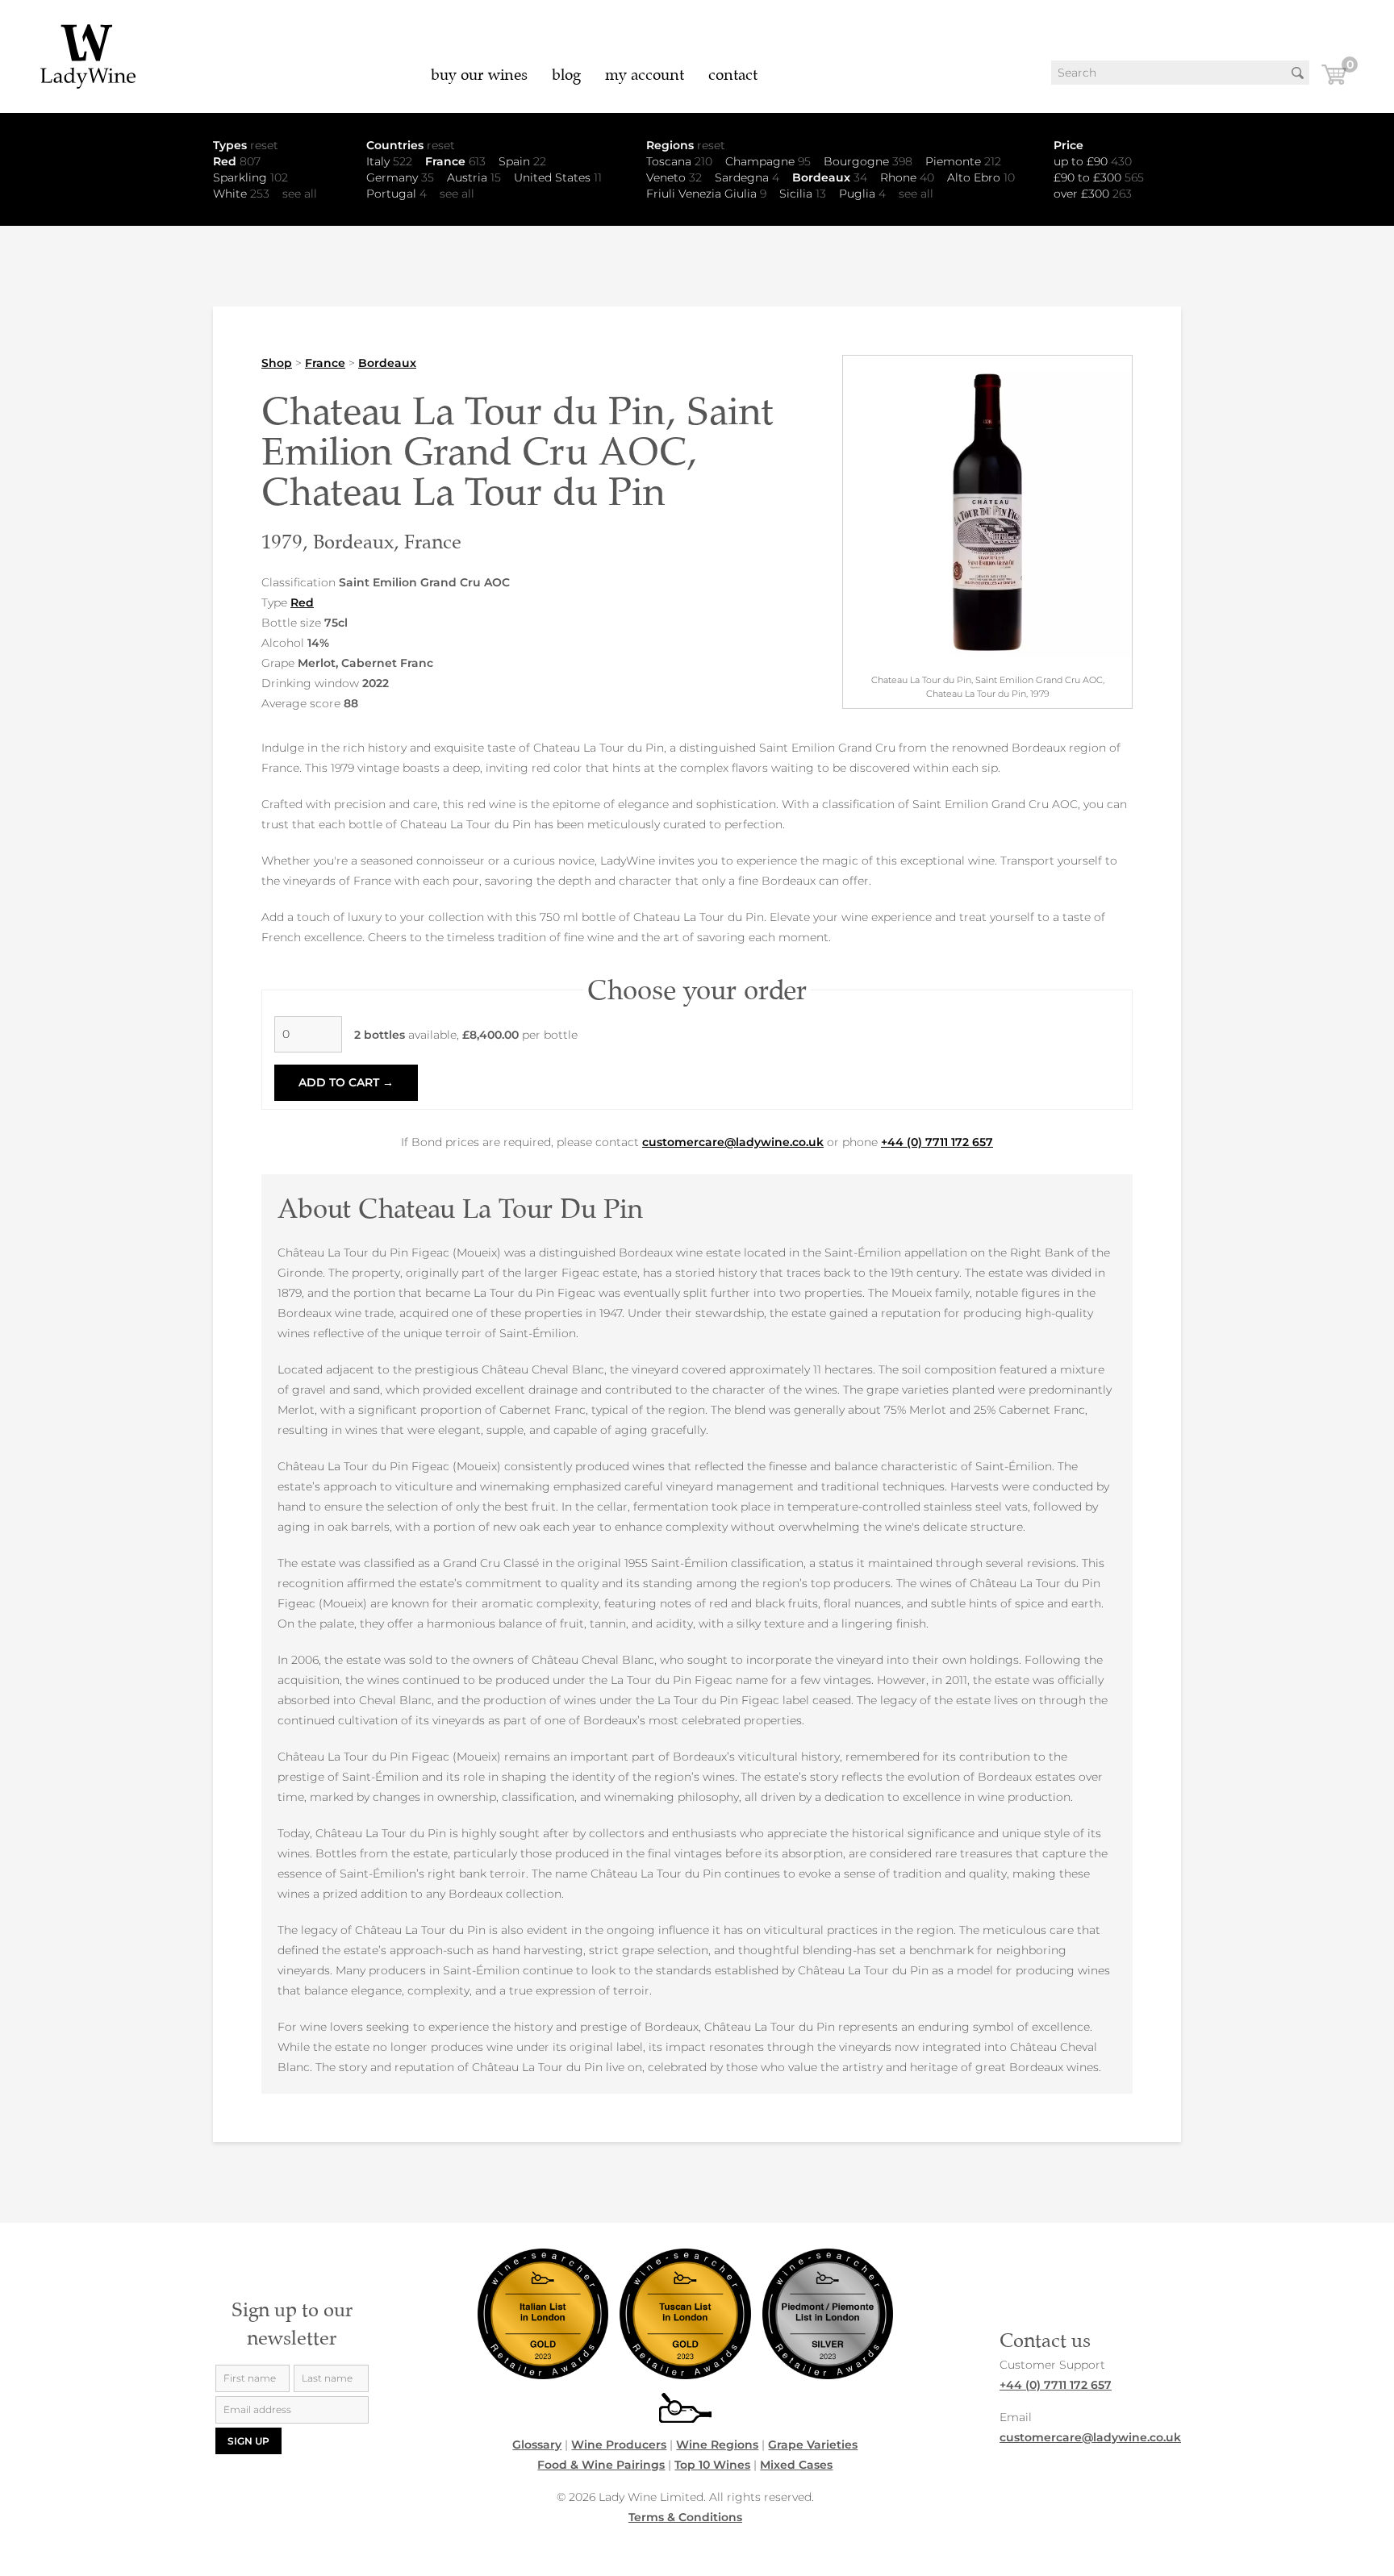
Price (1068, 145)
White (241, 194)
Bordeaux (830, 177)
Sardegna (747, 177)
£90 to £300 (1099, 177)
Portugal (396, 194)
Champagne (768, 161)
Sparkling (250, 177)
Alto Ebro (981, 177)
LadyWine (89, 56)
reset (264, 145)
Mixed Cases (796, 2465)
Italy (389, 161)
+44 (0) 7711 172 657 (937, 1142)
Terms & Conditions (685, 2517)
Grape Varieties (813, 2445)
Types (246, 145)
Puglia (862, 194)
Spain (522, 161)
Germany (400, 177)
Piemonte (963, 161)
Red (237, 161)
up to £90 (1093, 161)
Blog (566, 75)
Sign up (248, 2441)
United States (558, 177)
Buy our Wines (479, 75)
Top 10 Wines (712, 2465)
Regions (686, 145)
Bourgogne (868, 161)
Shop (277, 363)
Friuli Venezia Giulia (706, 194)
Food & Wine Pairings (601, 2465)
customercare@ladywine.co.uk (733, 1142)
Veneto (674, 177)
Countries (411, 145)
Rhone (907, 177)
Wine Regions (717, 2445)
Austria (474, 177)
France (455, 161)
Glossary (537, 2445)
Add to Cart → (346, 1082)
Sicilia (803, 194)
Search (1297, 73)
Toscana (679, 161)
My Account (645, 75)
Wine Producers (619, 2445)
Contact (733, 75)
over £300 (1093, 194)
